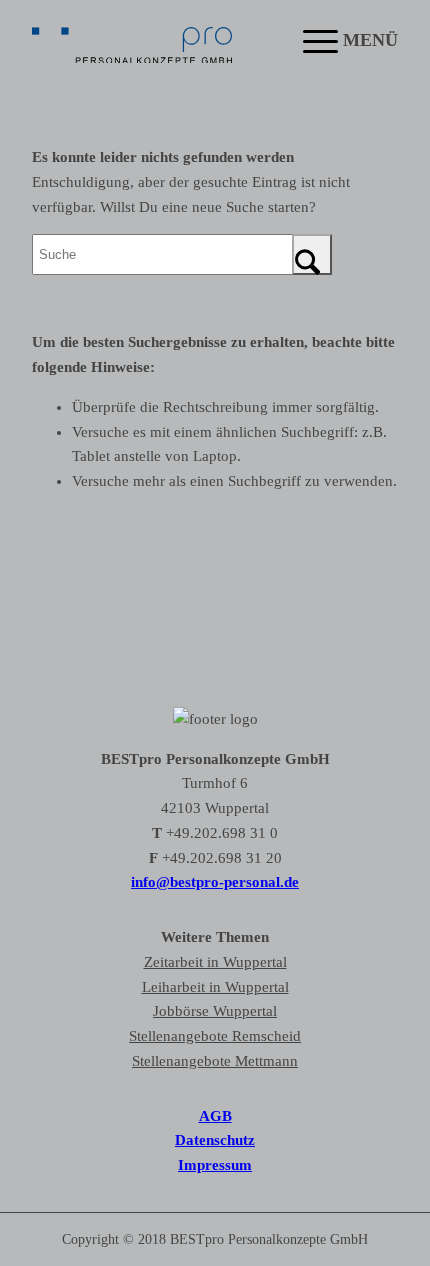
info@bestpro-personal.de (215, 882)
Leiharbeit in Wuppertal (215, 987)
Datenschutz (215, 1140)
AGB (215, 1116)
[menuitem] (340, 40)
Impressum (215, 1165)
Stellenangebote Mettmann (215, 1061)
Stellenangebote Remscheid (215, 1036)
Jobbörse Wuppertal (215, 1011)
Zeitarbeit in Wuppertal (215, 962)
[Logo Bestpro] (132, 40)
